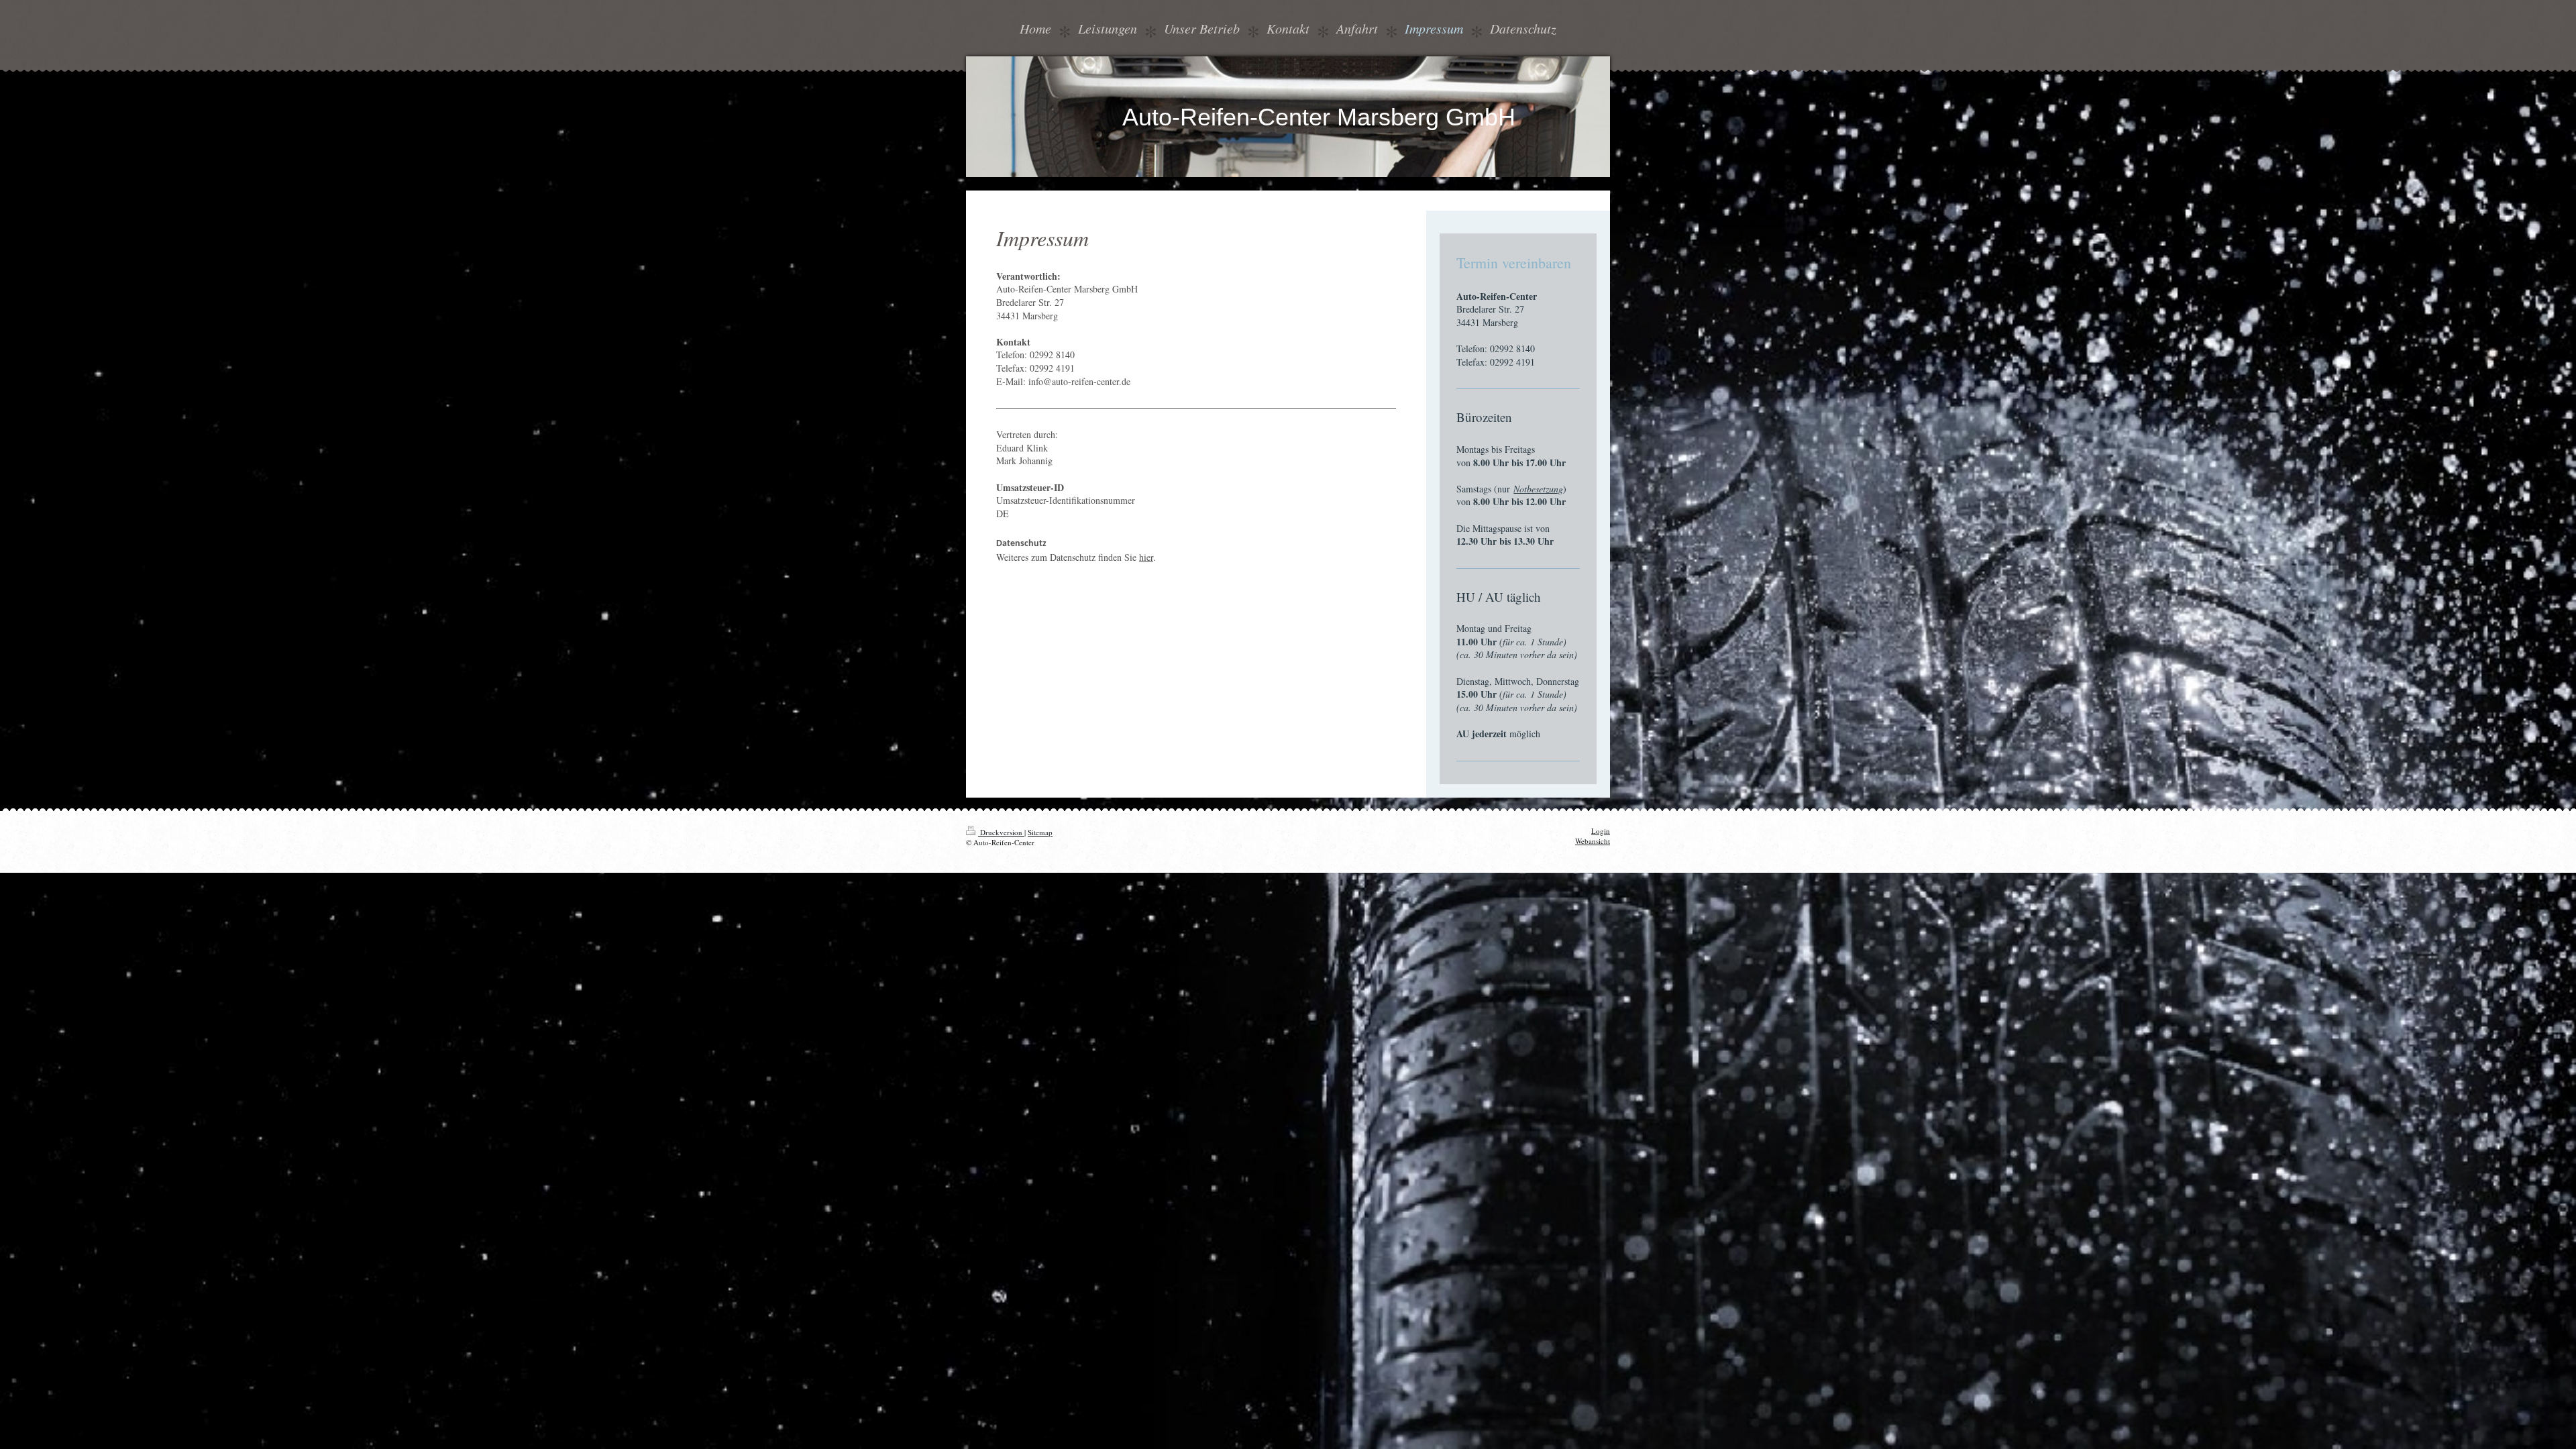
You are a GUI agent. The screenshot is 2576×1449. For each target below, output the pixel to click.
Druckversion (1001, 832)
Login (1601, 831)
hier (1146, 557)
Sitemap (1040, 832)
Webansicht (1593, 841)
